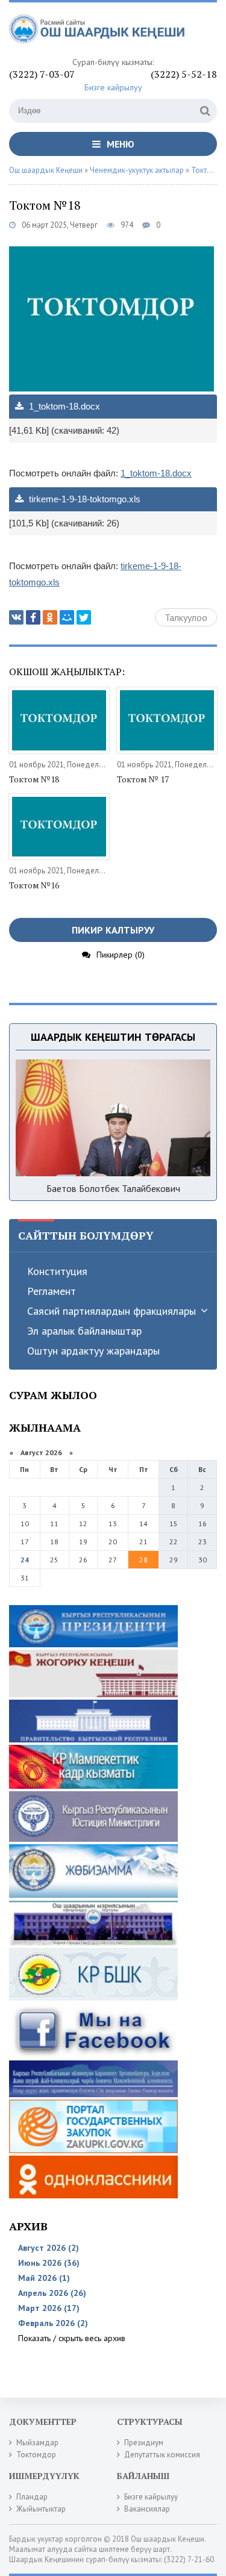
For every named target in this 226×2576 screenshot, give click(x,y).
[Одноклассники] (50, 617)
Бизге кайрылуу (113, 87)
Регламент (52, 1291)
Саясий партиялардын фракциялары (111, 1311)
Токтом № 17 (143, 779)
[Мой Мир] (67, 617)
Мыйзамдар (37, 2443)
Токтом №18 (34, 779)
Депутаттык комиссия (162, 2455)
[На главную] (99, 34)
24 (25, 1560)
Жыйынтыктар (41, 2509)
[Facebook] (33, 617)
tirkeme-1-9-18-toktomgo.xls (83, 499)
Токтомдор (36, 2455)
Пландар (32, 2497)
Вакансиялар (147, 2509)
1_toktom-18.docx (63, 406)
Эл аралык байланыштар (84, 1331)
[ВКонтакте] (16, 617)
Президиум (144, 2443)
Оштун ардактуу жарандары (93, 1351)
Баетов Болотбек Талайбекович (113, 1188)
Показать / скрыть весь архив (72, 2338)
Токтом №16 (34, 885)
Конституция (57, 1271)
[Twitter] (84, 617)
